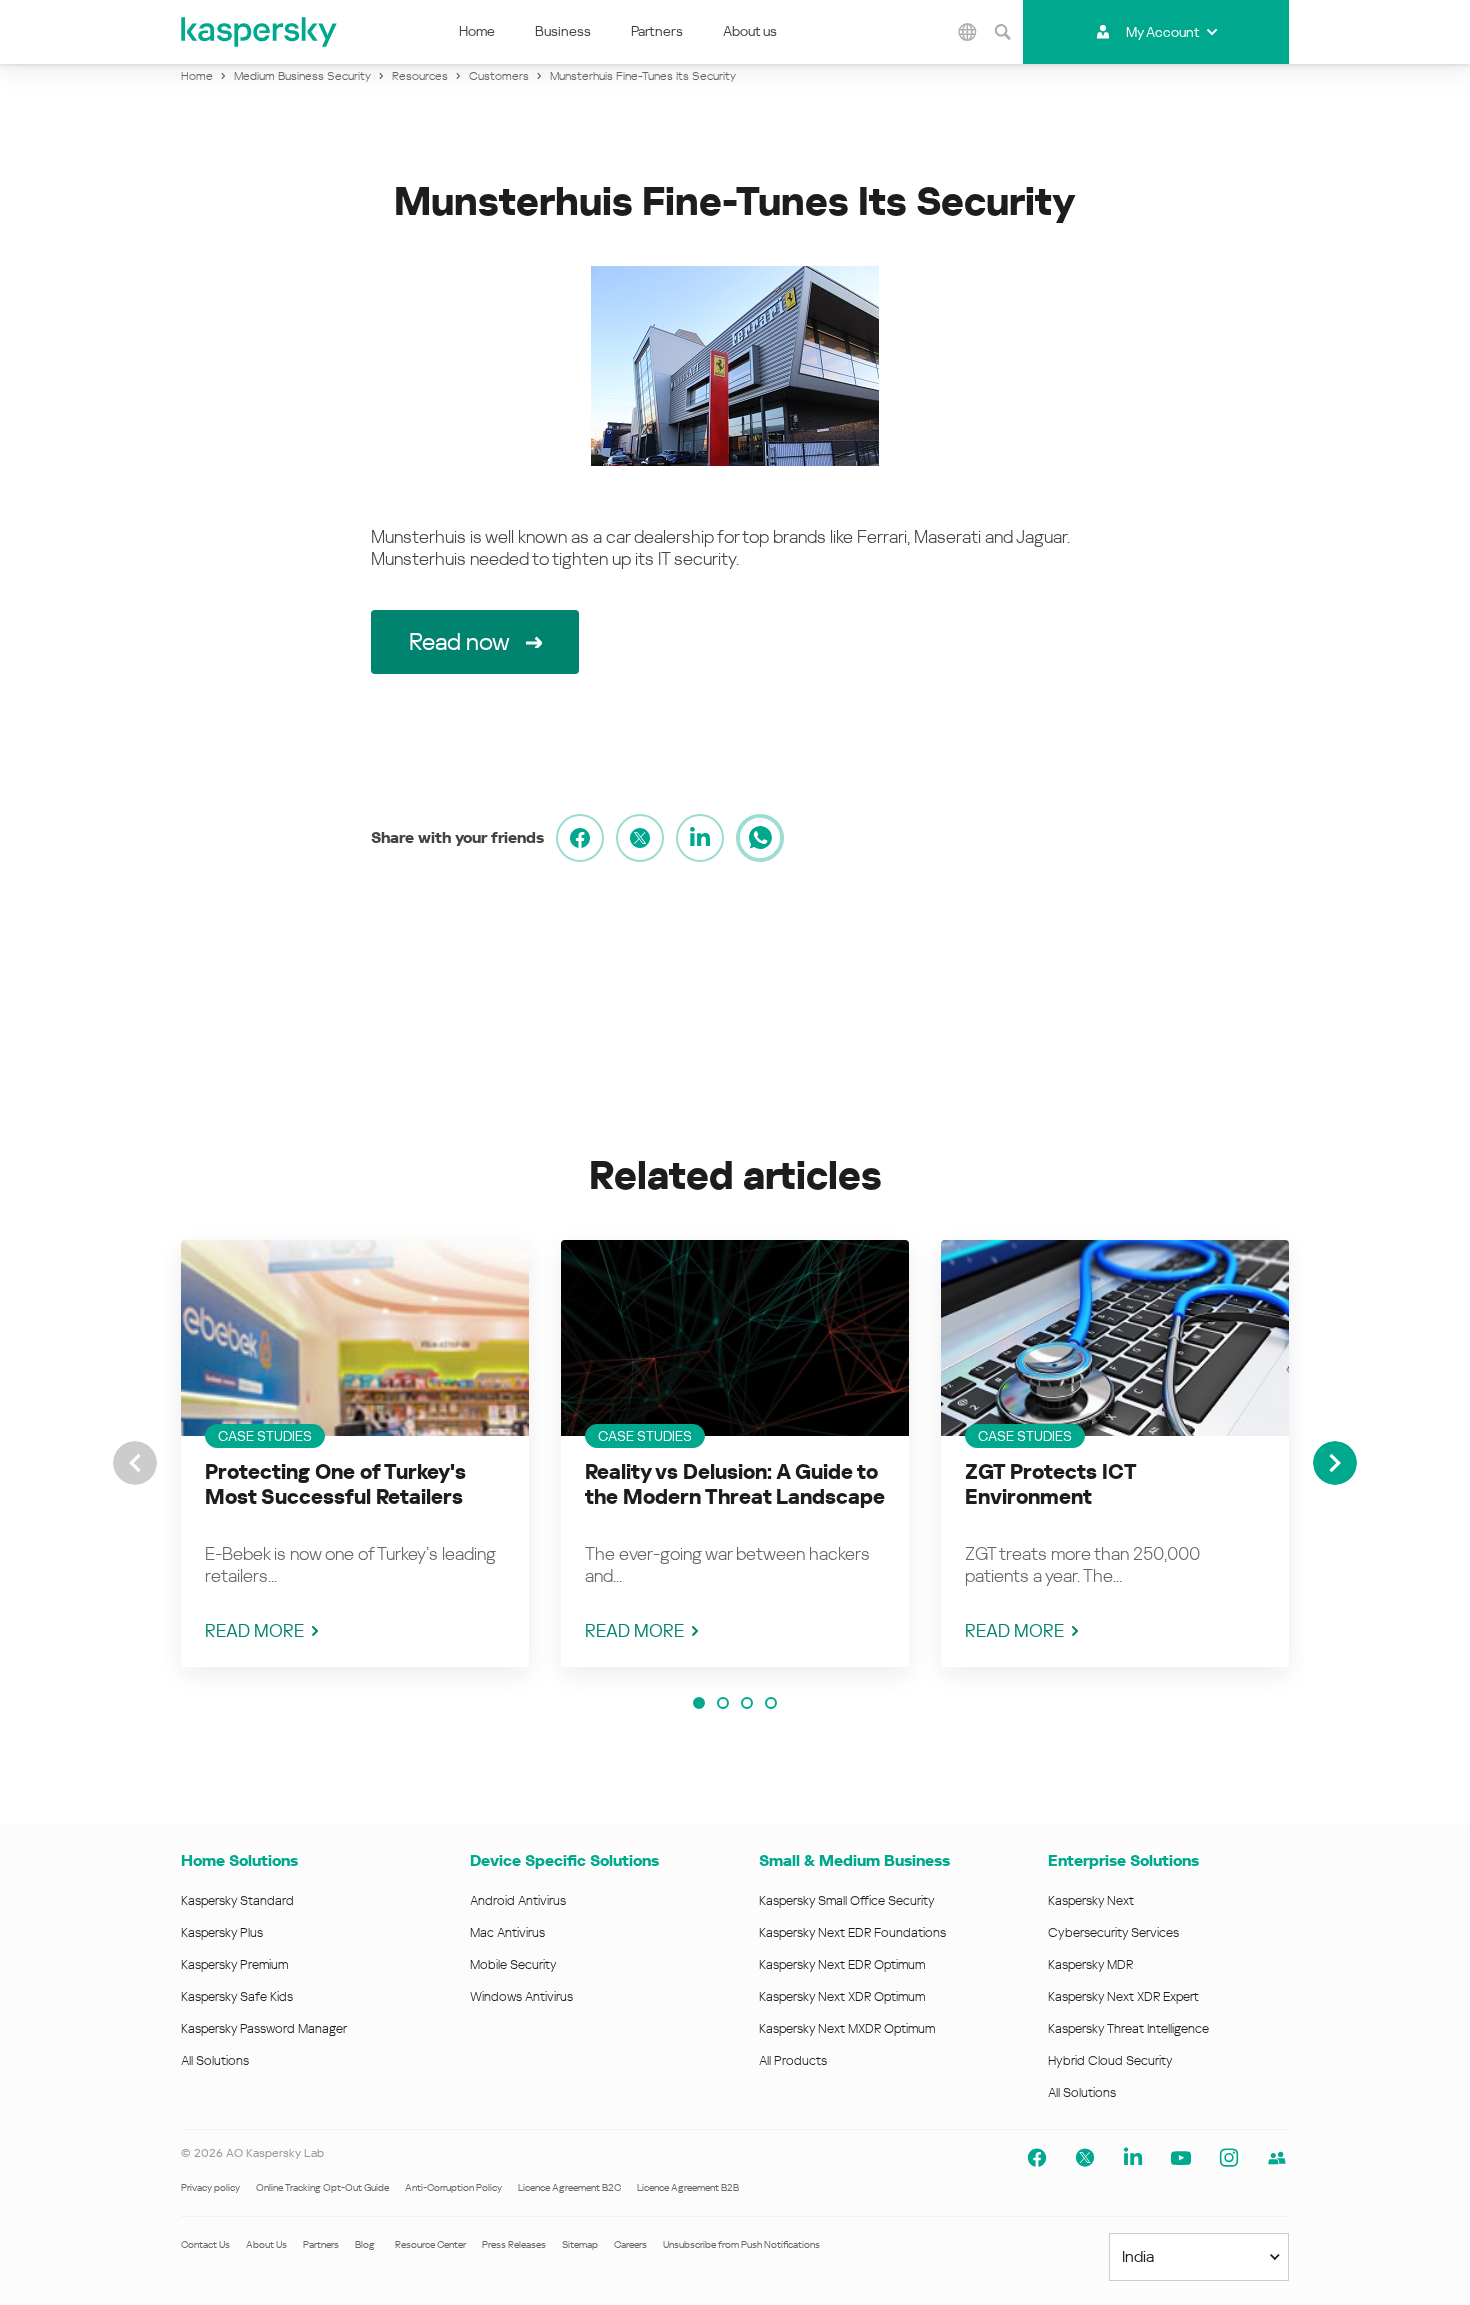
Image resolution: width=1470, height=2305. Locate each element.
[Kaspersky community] (1277, 2158)
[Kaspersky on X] (1085, 2158)
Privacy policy (210, 2187)
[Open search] (1003, 32)
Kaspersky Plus (222, 1932)
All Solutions (215, 2060)
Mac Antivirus (507, 1932)
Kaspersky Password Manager (264, 2028)
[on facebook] (580, 838)
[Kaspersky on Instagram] (1229, 2158)
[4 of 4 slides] (771, 1703)
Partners (657, 31)
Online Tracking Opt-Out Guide (322, 2187)
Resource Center (430, 2244)
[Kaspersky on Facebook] (1037, 2158)
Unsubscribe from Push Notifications (741, 2244)
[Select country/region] (968, 32)
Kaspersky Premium (234, 1964)
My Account (1162, 32)
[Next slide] (1335, 1463)
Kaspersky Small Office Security (847, 1900)
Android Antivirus (518, 1900)
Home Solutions (239, 1860)
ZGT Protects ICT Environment (1050, 1484)
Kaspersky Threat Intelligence (1128, 2028)
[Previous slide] (135, 1463)
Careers (630, 2244)
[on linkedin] (700, 838)
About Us (266, 2244)
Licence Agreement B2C (569, 2187)
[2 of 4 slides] (723, 1703)
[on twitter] (640, 838)
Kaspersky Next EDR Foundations (852, 1932)
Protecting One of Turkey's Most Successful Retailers (335, 1484)
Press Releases (514, 2244)
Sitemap (580, 2244)
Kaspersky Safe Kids (237, 1996)
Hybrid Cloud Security (1110, 2060)
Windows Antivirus (521, 1996)
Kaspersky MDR (1090, 1964)
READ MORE (254, 1630)
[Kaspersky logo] (260, 32)
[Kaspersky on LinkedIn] (1133, 2158)
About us (750, 31)
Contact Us (205, 2244)
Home (477, 31)
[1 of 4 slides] (699, 1703)
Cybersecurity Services (1113, 1932)
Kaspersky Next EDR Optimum (842, 1964)
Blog (365, 2244)
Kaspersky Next (1091, 1900)
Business (563, 31)
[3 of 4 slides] (747, 1703)
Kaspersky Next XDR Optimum (842, 1996)
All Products (793, 2060)
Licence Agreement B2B (688, 2187)
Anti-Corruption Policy (453, 2187)
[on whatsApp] (760, 838)
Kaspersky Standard (237, 1900)
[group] (355, 1453)
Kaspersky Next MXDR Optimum (847, 2028)
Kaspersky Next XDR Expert (1123, 1996)
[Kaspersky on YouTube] (1181, 2158)
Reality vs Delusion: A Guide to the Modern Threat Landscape (735, 1484)
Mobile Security (513, 1964)
